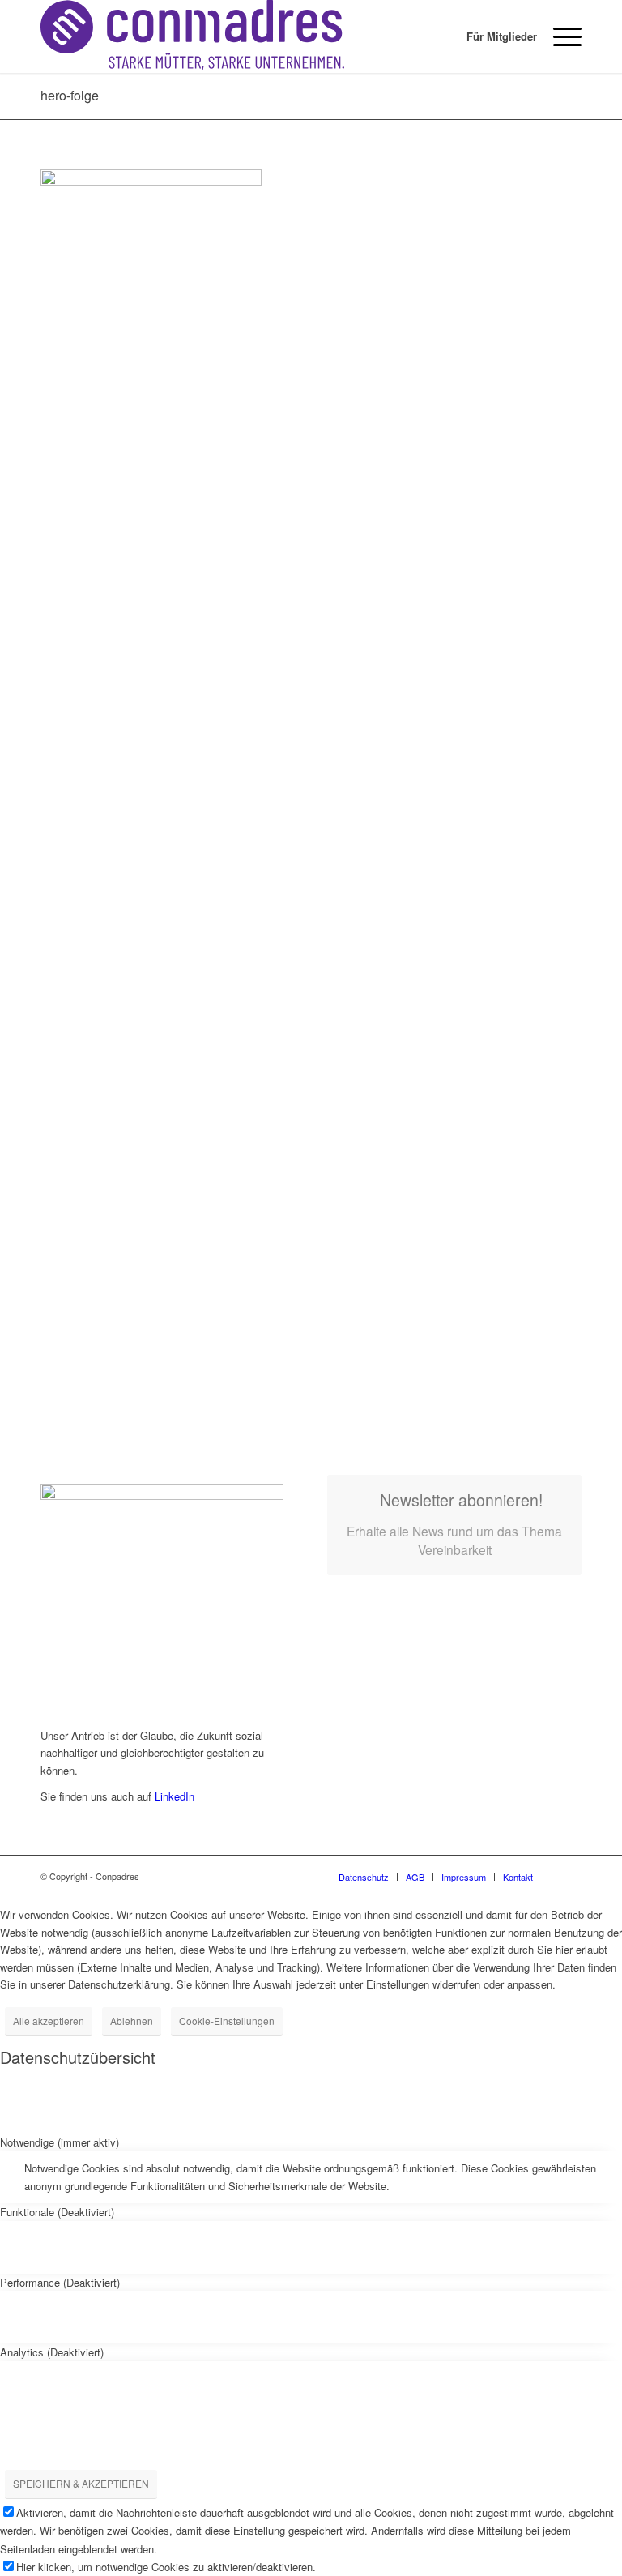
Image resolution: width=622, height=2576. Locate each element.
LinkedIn (175, 1796)
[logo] (192, 36)
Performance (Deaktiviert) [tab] (60, 2282)
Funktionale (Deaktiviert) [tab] (57, 2212)
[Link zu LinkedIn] (569, 1876)
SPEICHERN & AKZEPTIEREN (81, 2483)
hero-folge (70, 95)
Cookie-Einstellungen (227, 2021)
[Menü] (559, 36)
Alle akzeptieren (49, 2021)
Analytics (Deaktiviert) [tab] (52, 2352)
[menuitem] (494, 36)
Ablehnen (132, 2021)
